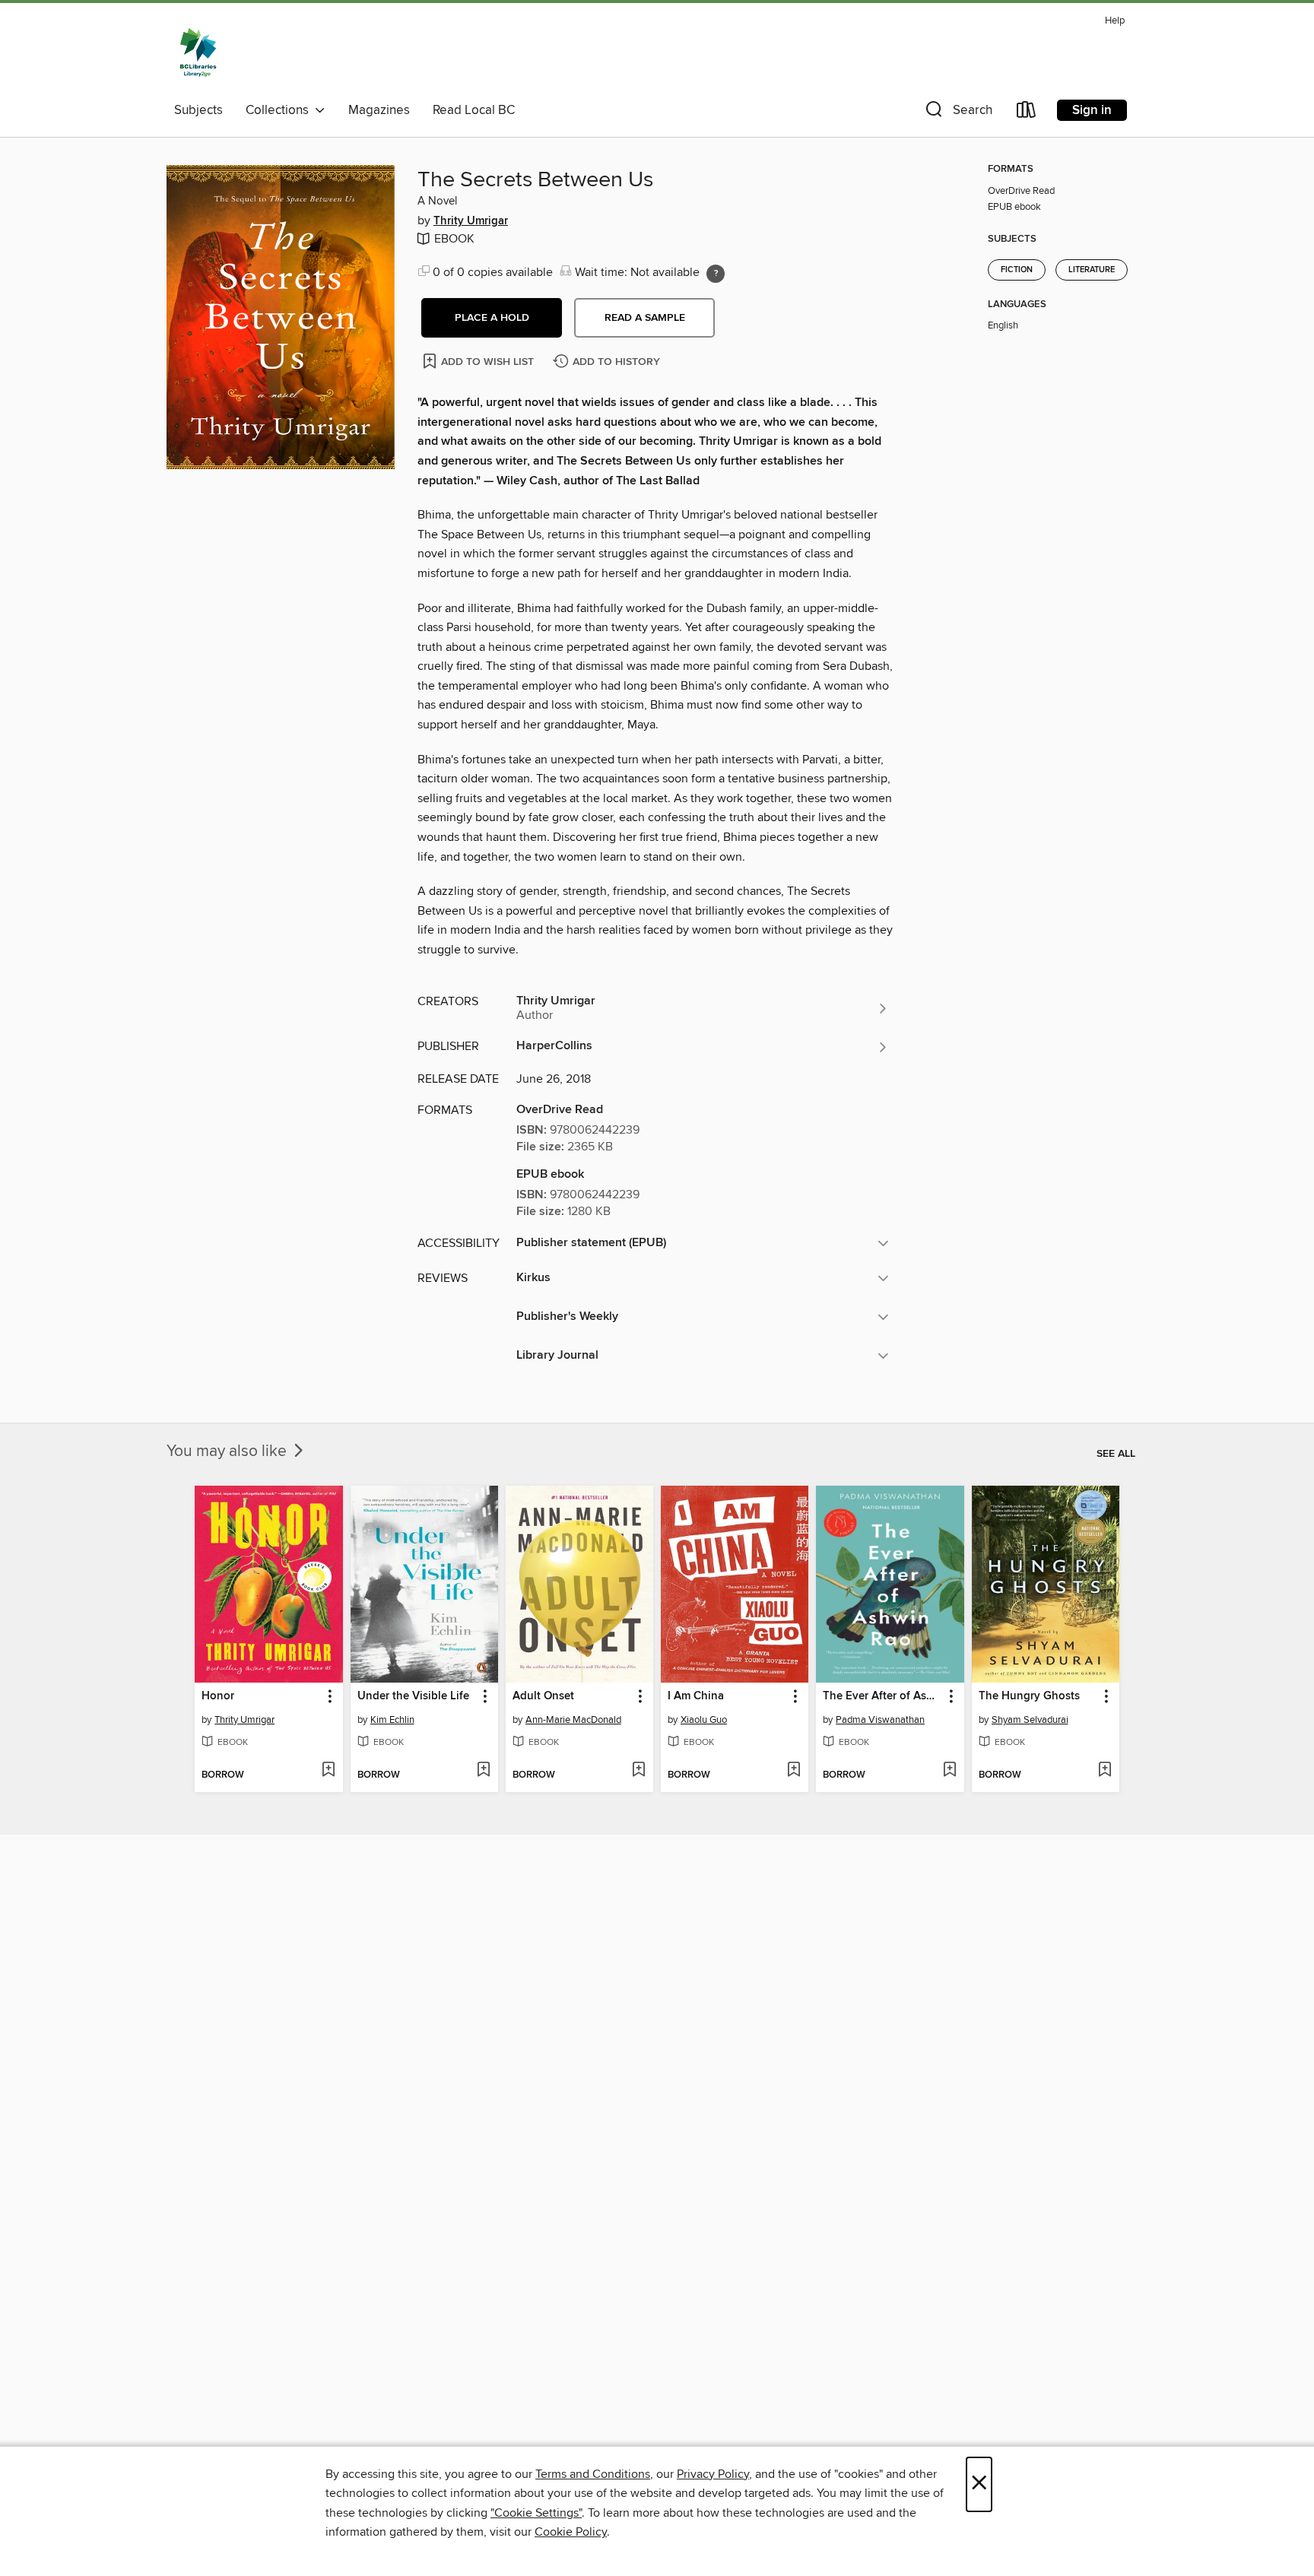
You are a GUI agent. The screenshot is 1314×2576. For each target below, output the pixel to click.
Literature (1092, 270)
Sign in (1092, 110)
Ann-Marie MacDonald (573, 1720)
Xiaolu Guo (704, 1720)
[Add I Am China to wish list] (793, 1771)
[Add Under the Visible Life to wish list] (483, 1771)
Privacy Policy (713, 2474)
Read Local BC (474, 110)
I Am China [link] (696, 1696)
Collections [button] (280, 110)
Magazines (379, 110)
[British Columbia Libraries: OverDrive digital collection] (198, 52)
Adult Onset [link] (543, 1696)
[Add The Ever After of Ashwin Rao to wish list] (949, 1771)
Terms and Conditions (593, 2474)
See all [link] (1116, 1454)
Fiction (1017, 270)
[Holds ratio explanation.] (716, 274)
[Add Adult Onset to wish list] (638, 1771)
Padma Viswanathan (880, 1720)
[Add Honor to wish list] (328, 1771)
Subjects (198, 110)
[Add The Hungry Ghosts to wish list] (1105, 1771)
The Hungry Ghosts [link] (1029, 1696)
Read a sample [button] (645, 318)
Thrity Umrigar (471, 221)
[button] (957, 113)
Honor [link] (218, 1696)
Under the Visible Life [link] (413, 1696)
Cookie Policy (571, 2532)
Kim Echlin (392, 1720)
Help (1115, 21)
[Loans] (1027, 113)
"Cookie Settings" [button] (536, 2513)
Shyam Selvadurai (1030, 1720)
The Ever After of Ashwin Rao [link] (882, 1696)
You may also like (229, 1451)
